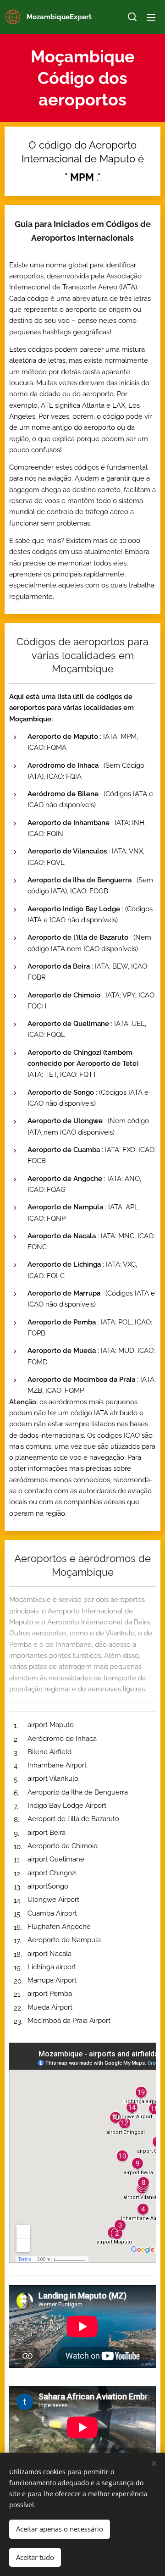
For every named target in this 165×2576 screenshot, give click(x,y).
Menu (151, 17)
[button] (132, 17)
